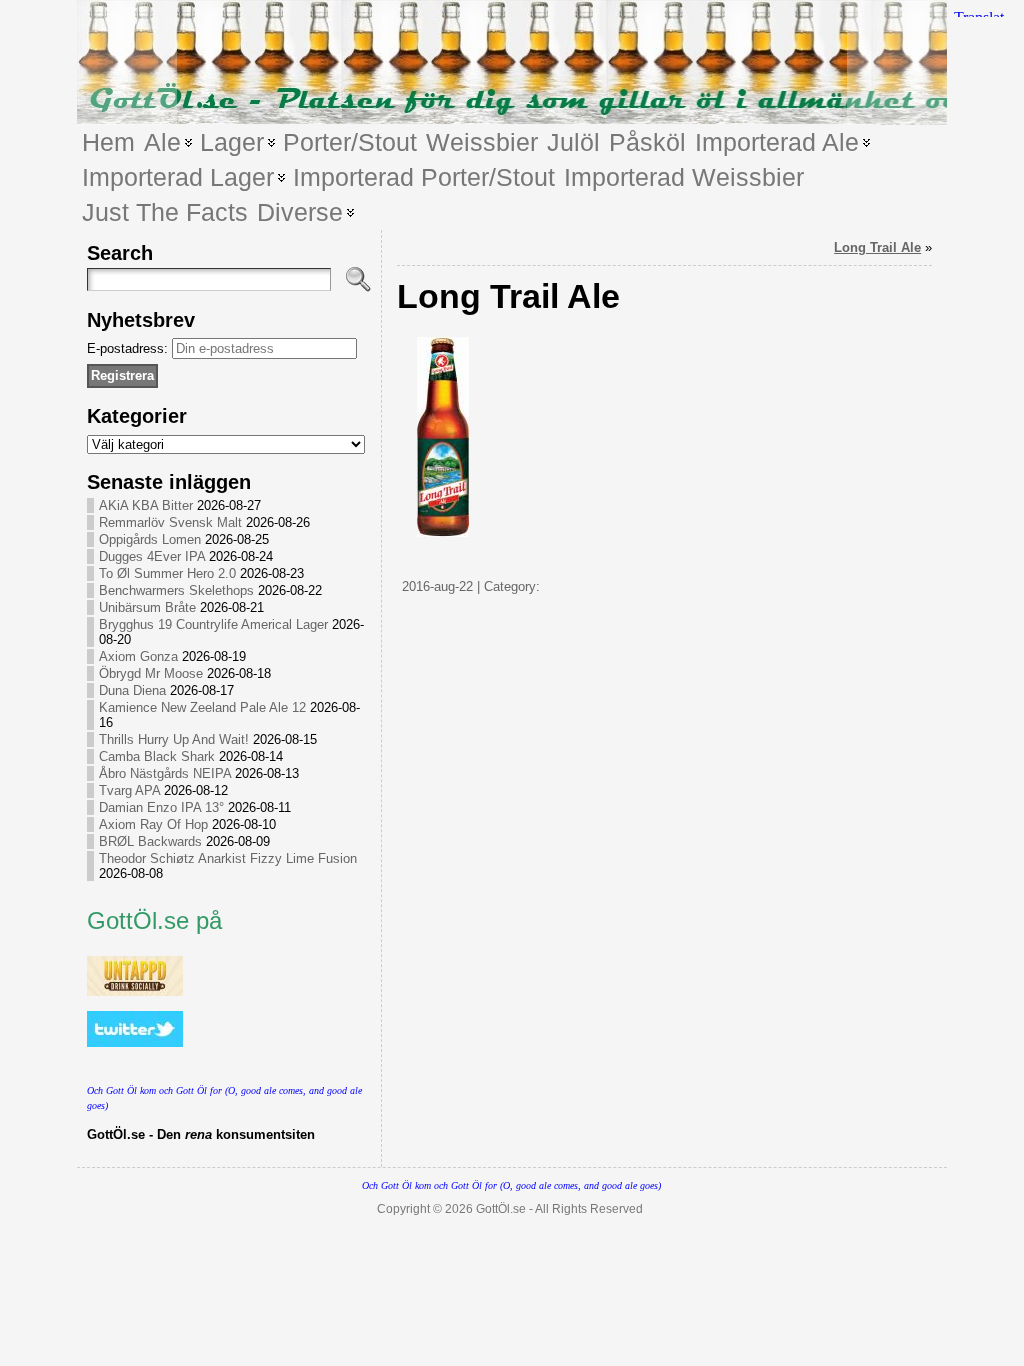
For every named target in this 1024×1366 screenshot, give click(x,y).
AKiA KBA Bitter (146, 505)
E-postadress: (129, 348)
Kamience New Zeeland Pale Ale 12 (202, 707)
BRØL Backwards (150, 841)
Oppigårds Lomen (150, 539)
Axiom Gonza (138, 656)
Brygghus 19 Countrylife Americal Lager (213, 624)
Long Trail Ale (877, 247)
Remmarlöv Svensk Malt (170, 522)
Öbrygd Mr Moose (151, 673)
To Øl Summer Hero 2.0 (167, 573)
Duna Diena (132, 690)
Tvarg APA (129, 790)
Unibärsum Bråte (147, 607)
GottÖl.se (501, 1209)
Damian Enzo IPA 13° (161, 807)
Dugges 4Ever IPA (152, 556)
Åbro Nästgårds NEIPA (165, 773)
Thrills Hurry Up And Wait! (174, 739)
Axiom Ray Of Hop (153, 824)
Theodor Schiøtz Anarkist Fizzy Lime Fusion (228, 858)
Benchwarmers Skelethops (176, 590)
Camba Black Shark (157, 756)
